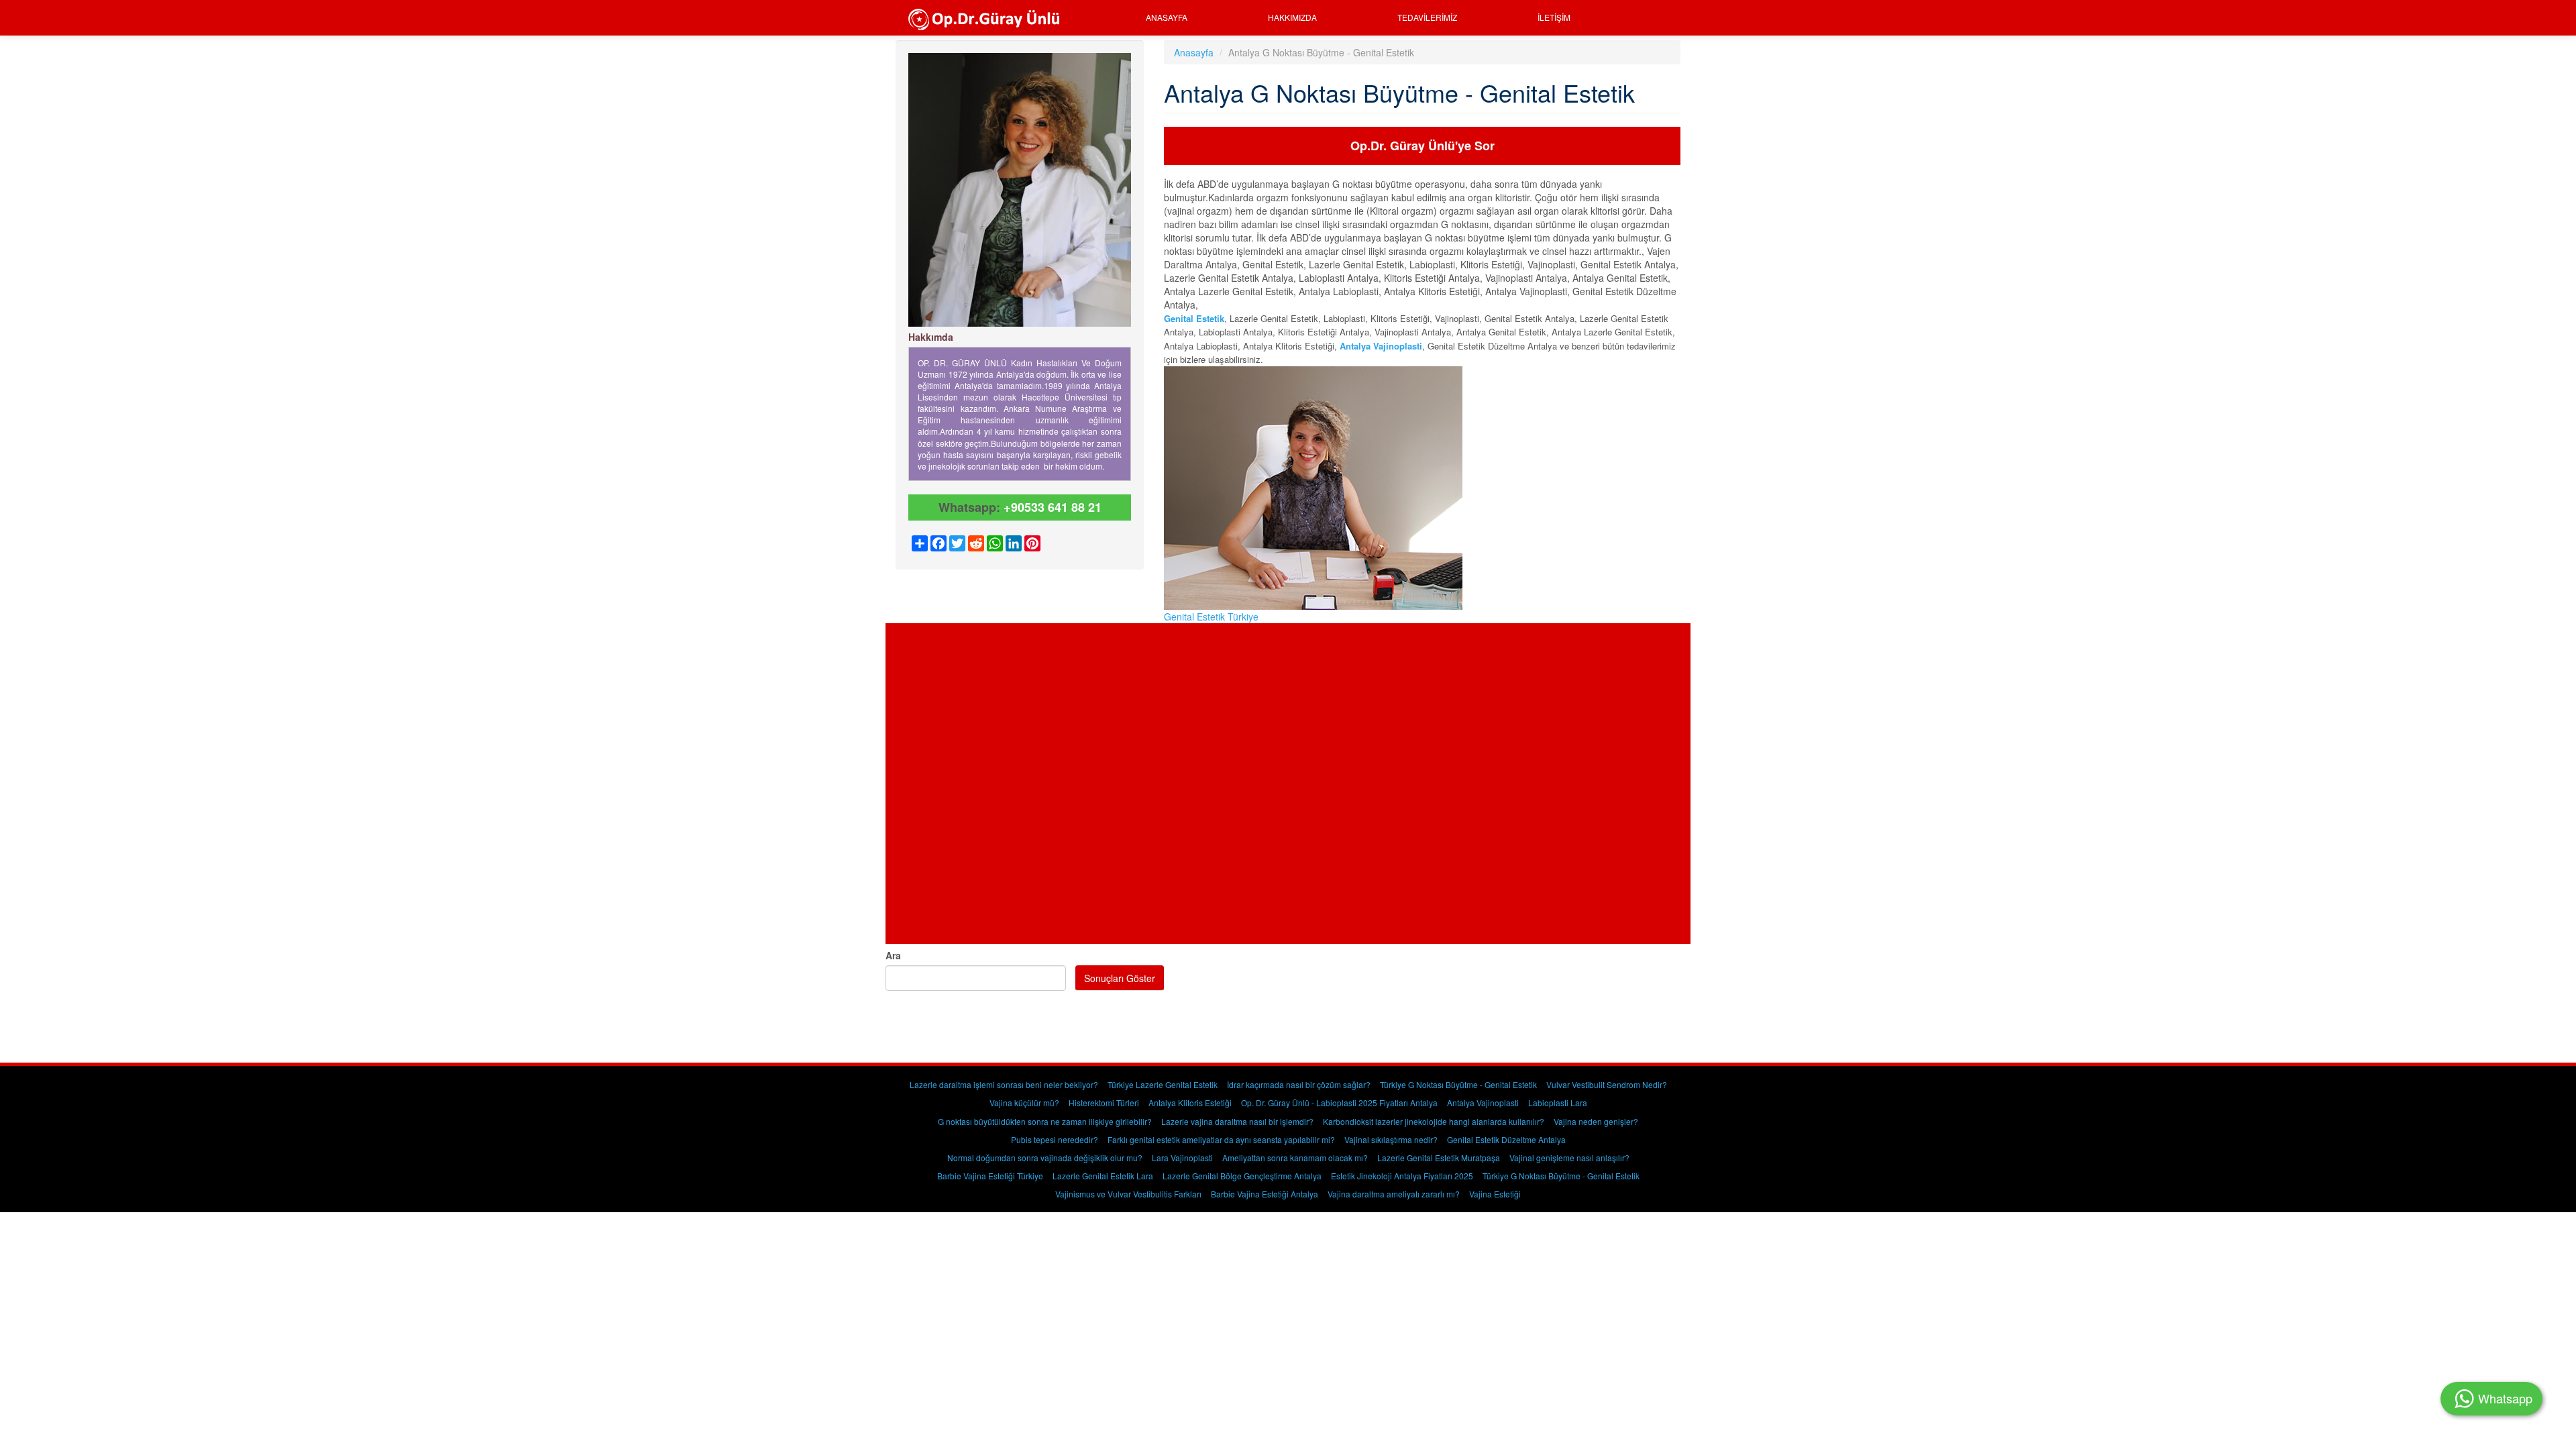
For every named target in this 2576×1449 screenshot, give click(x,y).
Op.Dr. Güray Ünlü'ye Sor (1423, 146)
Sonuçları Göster (1120, 978)
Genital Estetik (1194, 318)
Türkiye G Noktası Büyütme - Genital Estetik (1458, 1084)
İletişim (1554, 17)
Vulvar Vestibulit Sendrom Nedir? (1607, 1084)
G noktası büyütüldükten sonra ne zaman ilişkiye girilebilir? (1045, 1121)
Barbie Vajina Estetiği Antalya (1265, 1194)
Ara (893, 955)
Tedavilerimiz (1427, 17)
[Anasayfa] (988, 18)
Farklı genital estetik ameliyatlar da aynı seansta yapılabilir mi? (1221, 1139)
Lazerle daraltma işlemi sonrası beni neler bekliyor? (1004, 1084)
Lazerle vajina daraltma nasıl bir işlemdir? (1237, 1121)
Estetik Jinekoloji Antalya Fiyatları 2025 (1402, 1176)
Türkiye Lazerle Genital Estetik (1163, 1084)
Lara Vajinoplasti (1182, 1158)
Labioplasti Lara (1558, 1103)
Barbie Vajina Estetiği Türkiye (990, 1176)
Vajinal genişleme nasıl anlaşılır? (1569, 1158)
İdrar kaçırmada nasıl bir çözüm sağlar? (1299, 1084)
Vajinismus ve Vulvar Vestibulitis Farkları (1128, 1194)
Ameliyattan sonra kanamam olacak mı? (1295, 1158)
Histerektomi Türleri (1104, 1103)
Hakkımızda (1292, 17)
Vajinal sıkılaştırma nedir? (1391, 1139)
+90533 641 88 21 (1053, 507)
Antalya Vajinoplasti (1483, 1103)
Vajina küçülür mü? (1024, 1103)
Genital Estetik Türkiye (1211, 616)
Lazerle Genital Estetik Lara (1103, 1176)
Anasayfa (1167, 17)
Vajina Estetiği (1495, 1194)
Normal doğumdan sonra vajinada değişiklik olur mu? (1045, 1158)
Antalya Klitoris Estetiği (1190, 1103)
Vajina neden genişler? (1596, 1121)
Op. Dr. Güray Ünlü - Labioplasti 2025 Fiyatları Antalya (1339, 1103)
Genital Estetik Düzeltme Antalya (1506, 1139)
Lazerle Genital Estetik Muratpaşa (1439, 1158)
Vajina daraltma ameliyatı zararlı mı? (1394, 1194)
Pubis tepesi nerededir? (1055, 1139)
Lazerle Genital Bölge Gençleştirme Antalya (1242, 1176)
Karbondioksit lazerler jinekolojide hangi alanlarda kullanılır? (1434, 1121)
